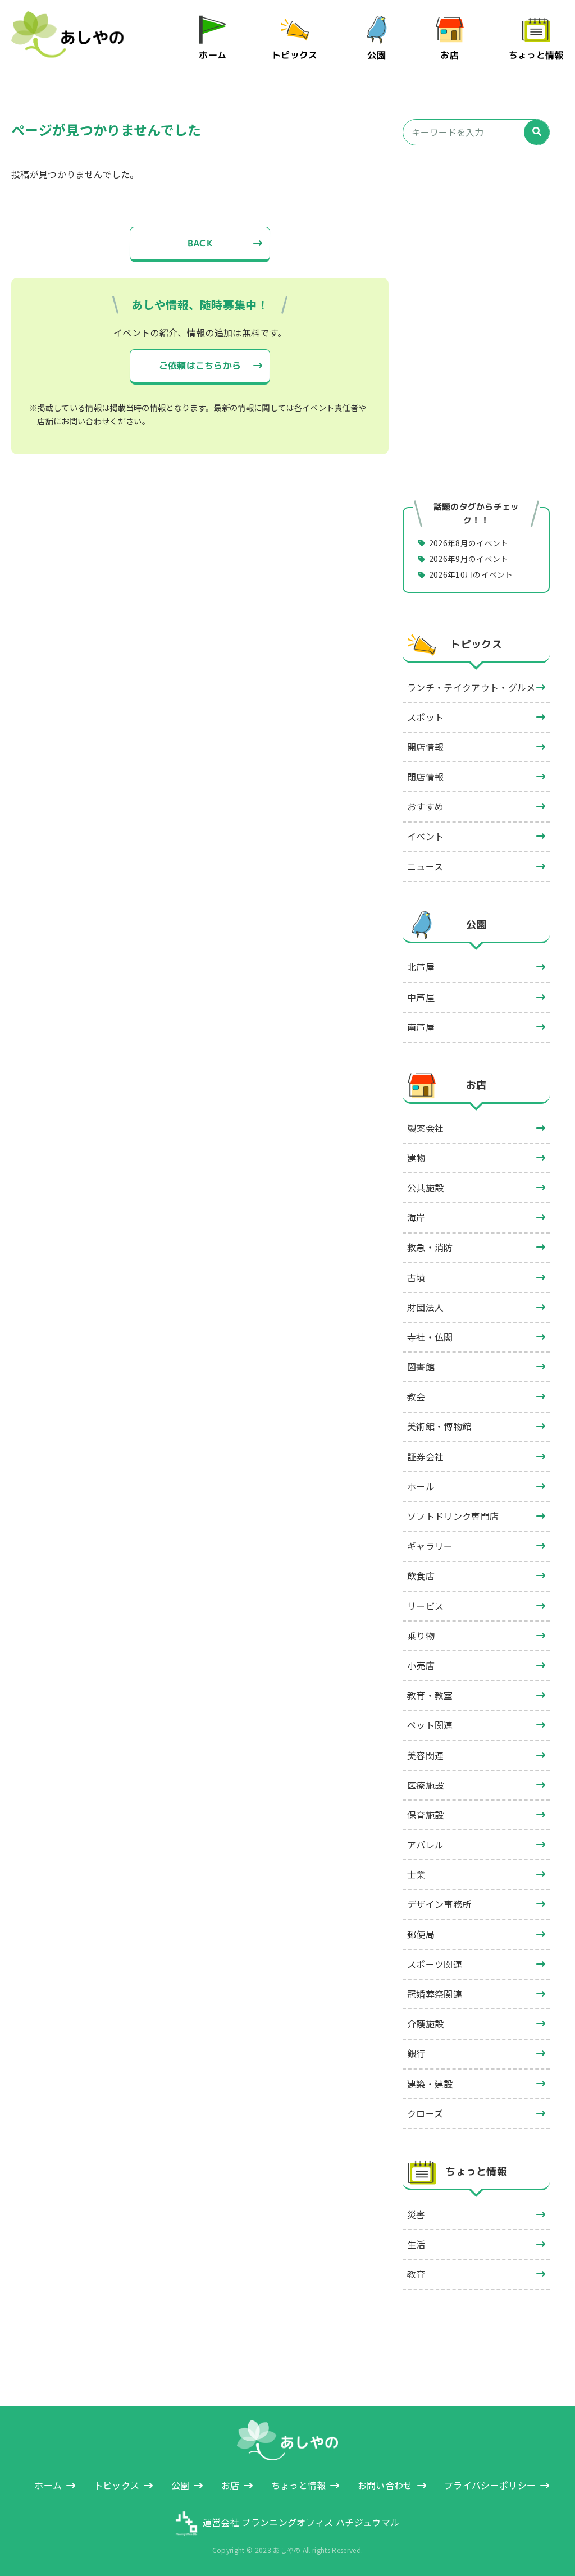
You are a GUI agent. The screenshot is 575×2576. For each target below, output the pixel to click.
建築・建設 (430, 2084)
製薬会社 (425, 1128)
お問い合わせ (385, 2485)
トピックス (295, 55)
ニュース (425, 866)
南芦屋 (421, 1027)
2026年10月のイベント (471, 574)
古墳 (416, 1277)
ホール (421, 1486)
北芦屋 (421, 967)
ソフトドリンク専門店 (453, 1516)
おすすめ (425, 806)
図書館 (421, 1367)
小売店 (421, 1665)
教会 (416, 1396)
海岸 (416, 1217)
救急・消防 (430, 1247)
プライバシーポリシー (490, 2485)
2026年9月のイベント (469, 559)
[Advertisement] (476, 252)
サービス (425, 1606)
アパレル (425, 1844)
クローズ (425, 2113)
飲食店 (421, 1575)
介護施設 (425, 2024)
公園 (377, 55)
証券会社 (425, 1456)
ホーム (213, 55)
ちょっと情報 (536, 55)
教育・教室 (430, 1695)
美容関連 (425, 1755)
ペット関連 (430, 1725)
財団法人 (425, 1307)
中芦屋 (421, 997)
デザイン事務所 (439, 1904)
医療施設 (425, 1785)
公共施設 (425, 1187)
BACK (200, 243)
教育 (416, 2274)
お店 (450, 55)
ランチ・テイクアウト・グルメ (471, 687)
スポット (425, 717)
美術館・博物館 (439, 1426)
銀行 (416, 2053)
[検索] (537, 132)
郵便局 (421, 1934)
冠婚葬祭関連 (435, 1994)
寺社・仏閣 (430, 1337)
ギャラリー (430, 1546)
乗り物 (421, 1636)
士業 (416, 1874)
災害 (416, 2214)
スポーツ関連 (435, 1964)
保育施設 (425, 1815)
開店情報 (425, 747)
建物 (416, 1158)
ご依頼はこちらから (200, 366)
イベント (425, 836)
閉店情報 (425, 777)
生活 (416, 2244)
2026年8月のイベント (469, 542)
